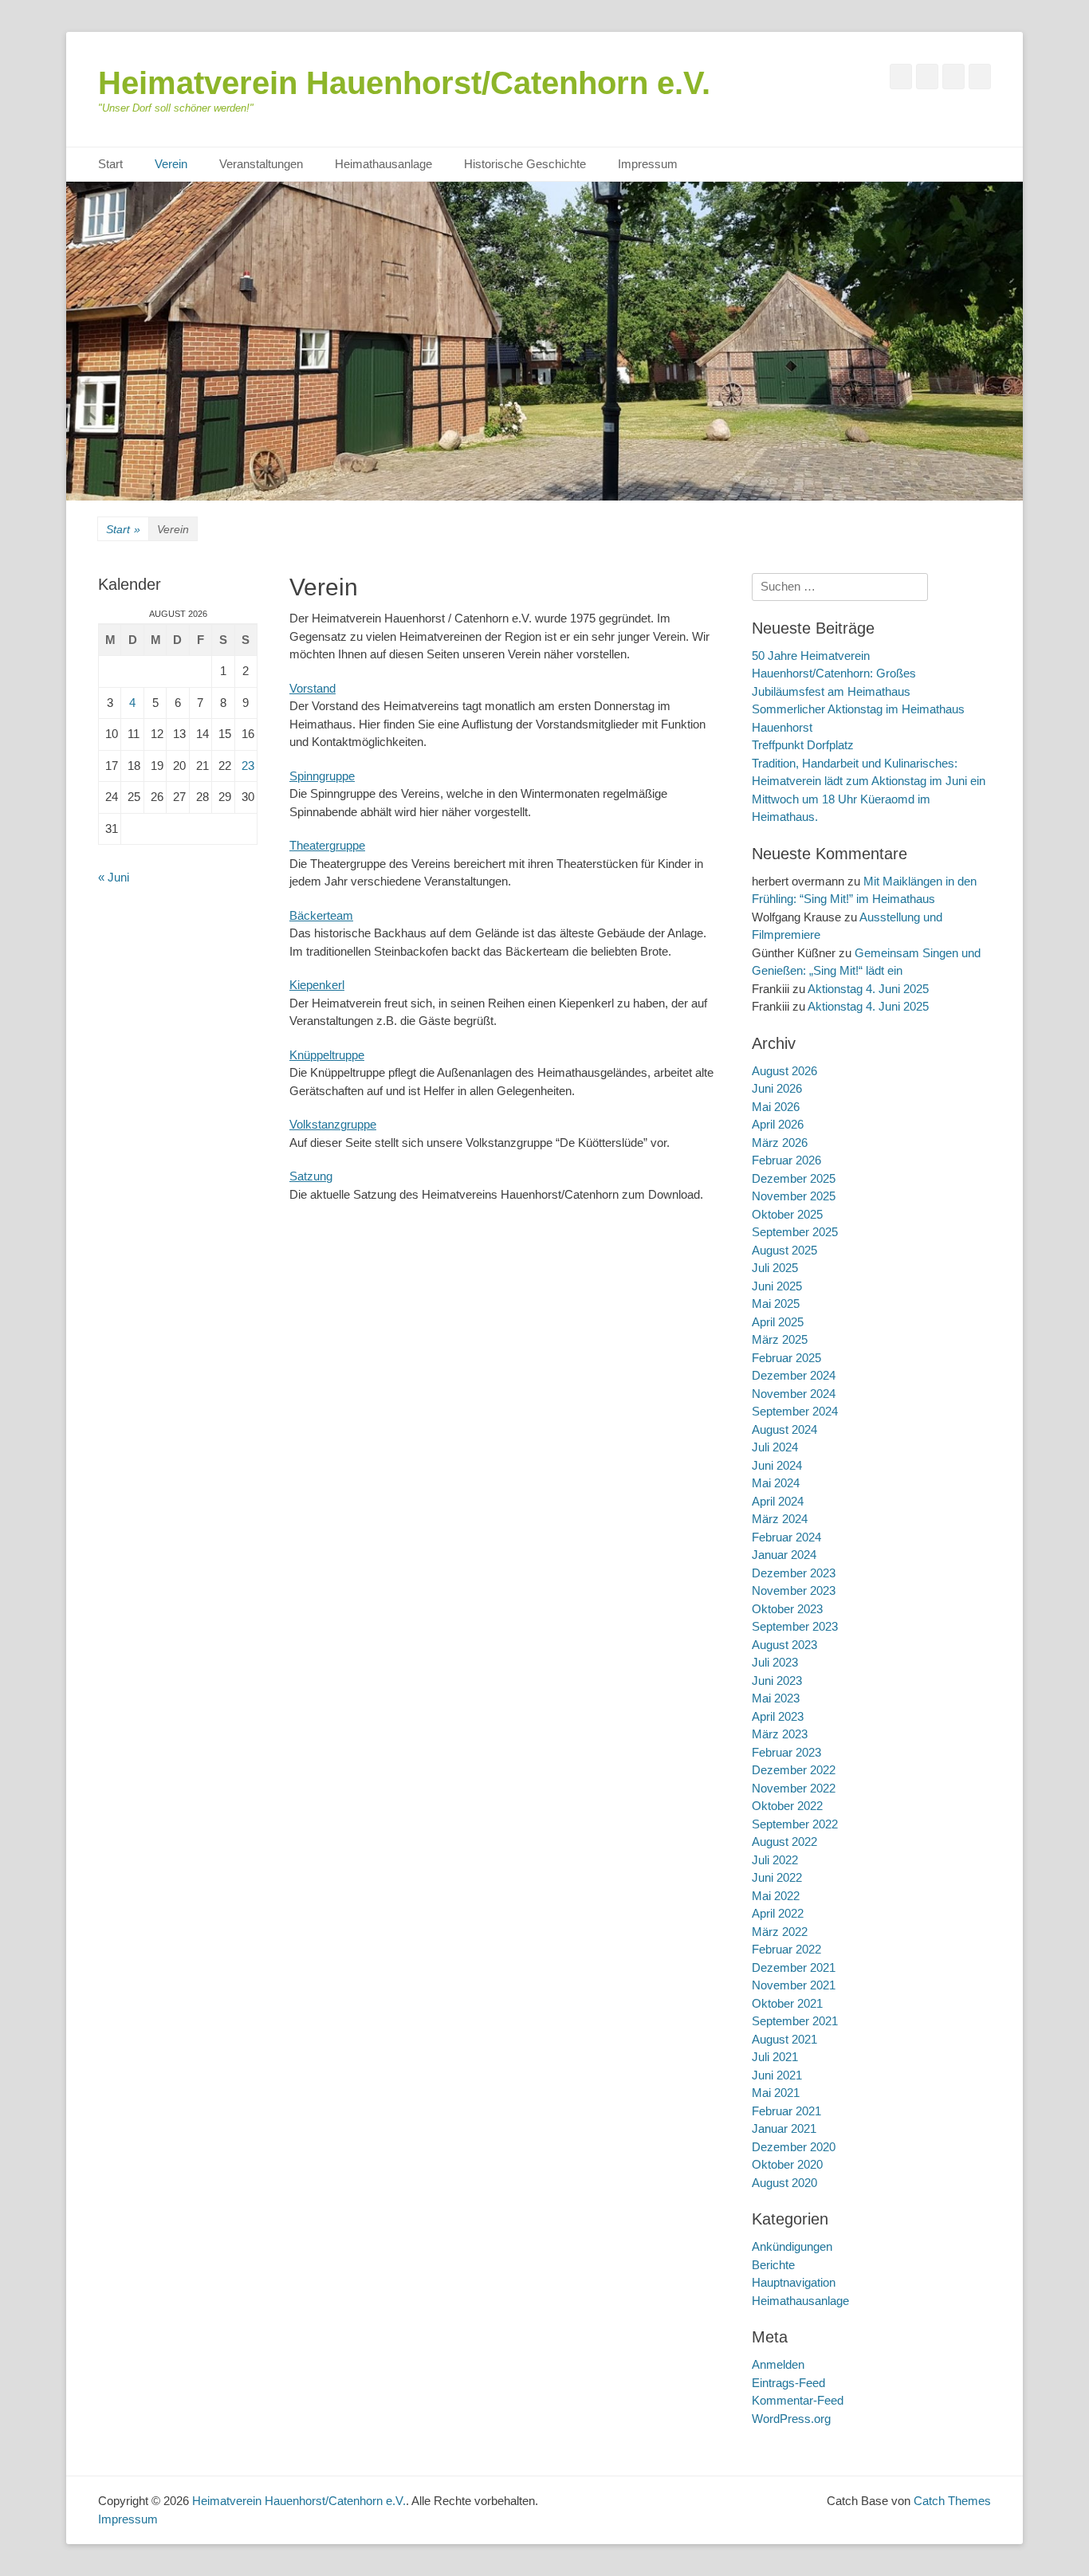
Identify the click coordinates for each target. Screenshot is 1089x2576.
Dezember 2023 (794, 1573)
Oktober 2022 (787, 1806)
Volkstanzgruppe (333, 1124)
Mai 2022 (776, 1896)
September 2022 (795, 1824)
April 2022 (778, 1913)
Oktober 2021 (787, 2003)
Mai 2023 (776, 1698)
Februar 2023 (786, 1752)
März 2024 (780, 1519)
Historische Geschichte (525, 164)
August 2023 (784, 1645)
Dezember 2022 (794, 1770)
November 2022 (794, 1788)
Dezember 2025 (794, 1178)
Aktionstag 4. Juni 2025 (868, 989)
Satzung (311, 1176)
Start (110, 164)
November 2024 (794, 1394)
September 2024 (795, 1411)
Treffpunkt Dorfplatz (803, 745)
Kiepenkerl (317, 985)
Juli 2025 (775, 1268)
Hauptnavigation (794, 2282)
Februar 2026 (786, 1160)
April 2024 (778, 1501)
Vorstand (313, 688)
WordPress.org (791, 2419)
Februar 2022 (786, 1949)
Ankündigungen (792, 2246)
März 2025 (780, 1339)
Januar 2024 (784, 1555)
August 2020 (784, 2183)
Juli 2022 (775, 1860)
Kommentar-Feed (798, 2400)
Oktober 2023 (787, 1609)
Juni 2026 (777, 1088)
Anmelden (778, 2364)
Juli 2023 (775, 1662)
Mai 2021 (776, 2093)
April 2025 (778, 1322)
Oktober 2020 (787, 2164)
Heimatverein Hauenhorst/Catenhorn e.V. (404, 83)
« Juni (114, 877)
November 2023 (794, 1590)
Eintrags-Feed (788, 2383)
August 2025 (784, 1250)
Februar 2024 (786, 1537)
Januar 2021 (784, 2128)
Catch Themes (952, 2501)
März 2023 (780, 1734)
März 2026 (780, 1143)
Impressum (648, 164)
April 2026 (778, 1124)
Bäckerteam (321, 915)
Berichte (773, 2265)
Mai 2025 (776, 1304)
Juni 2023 (777, 1681)
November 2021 (794, 1985)
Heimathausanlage (383, 164)
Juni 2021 (777, 2075)
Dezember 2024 (794, 1375)
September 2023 (795, 1626)
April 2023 (778, 1716)
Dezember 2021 (794, 1967)
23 (248, 766)
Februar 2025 (786, 1358)
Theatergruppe (327, 845)
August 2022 (784, 1842)
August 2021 (784, 2039)
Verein (171, 164)
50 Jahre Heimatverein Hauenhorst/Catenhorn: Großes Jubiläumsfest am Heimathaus (834, 673)
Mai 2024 (776, 1483)
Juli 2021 (775, 2057)
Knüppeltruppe (327, 1055)
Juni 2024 (777, 1465)
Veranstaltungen (261, 164)
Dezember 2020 (794, 2147)
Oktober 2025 (787, 1214)
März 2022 (780, 1932)
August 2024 (784, 1429)
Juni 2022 (777, 1877)
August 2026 (784, 1071)
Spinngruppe (322, 776)
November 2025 (794, 1196)
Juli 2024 (775, 1447)
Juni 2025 (777, 1286)
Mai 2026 (776, 1107)
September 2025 (795, 1232)
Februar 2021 (786, 2111)
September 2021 (795, 2021)
